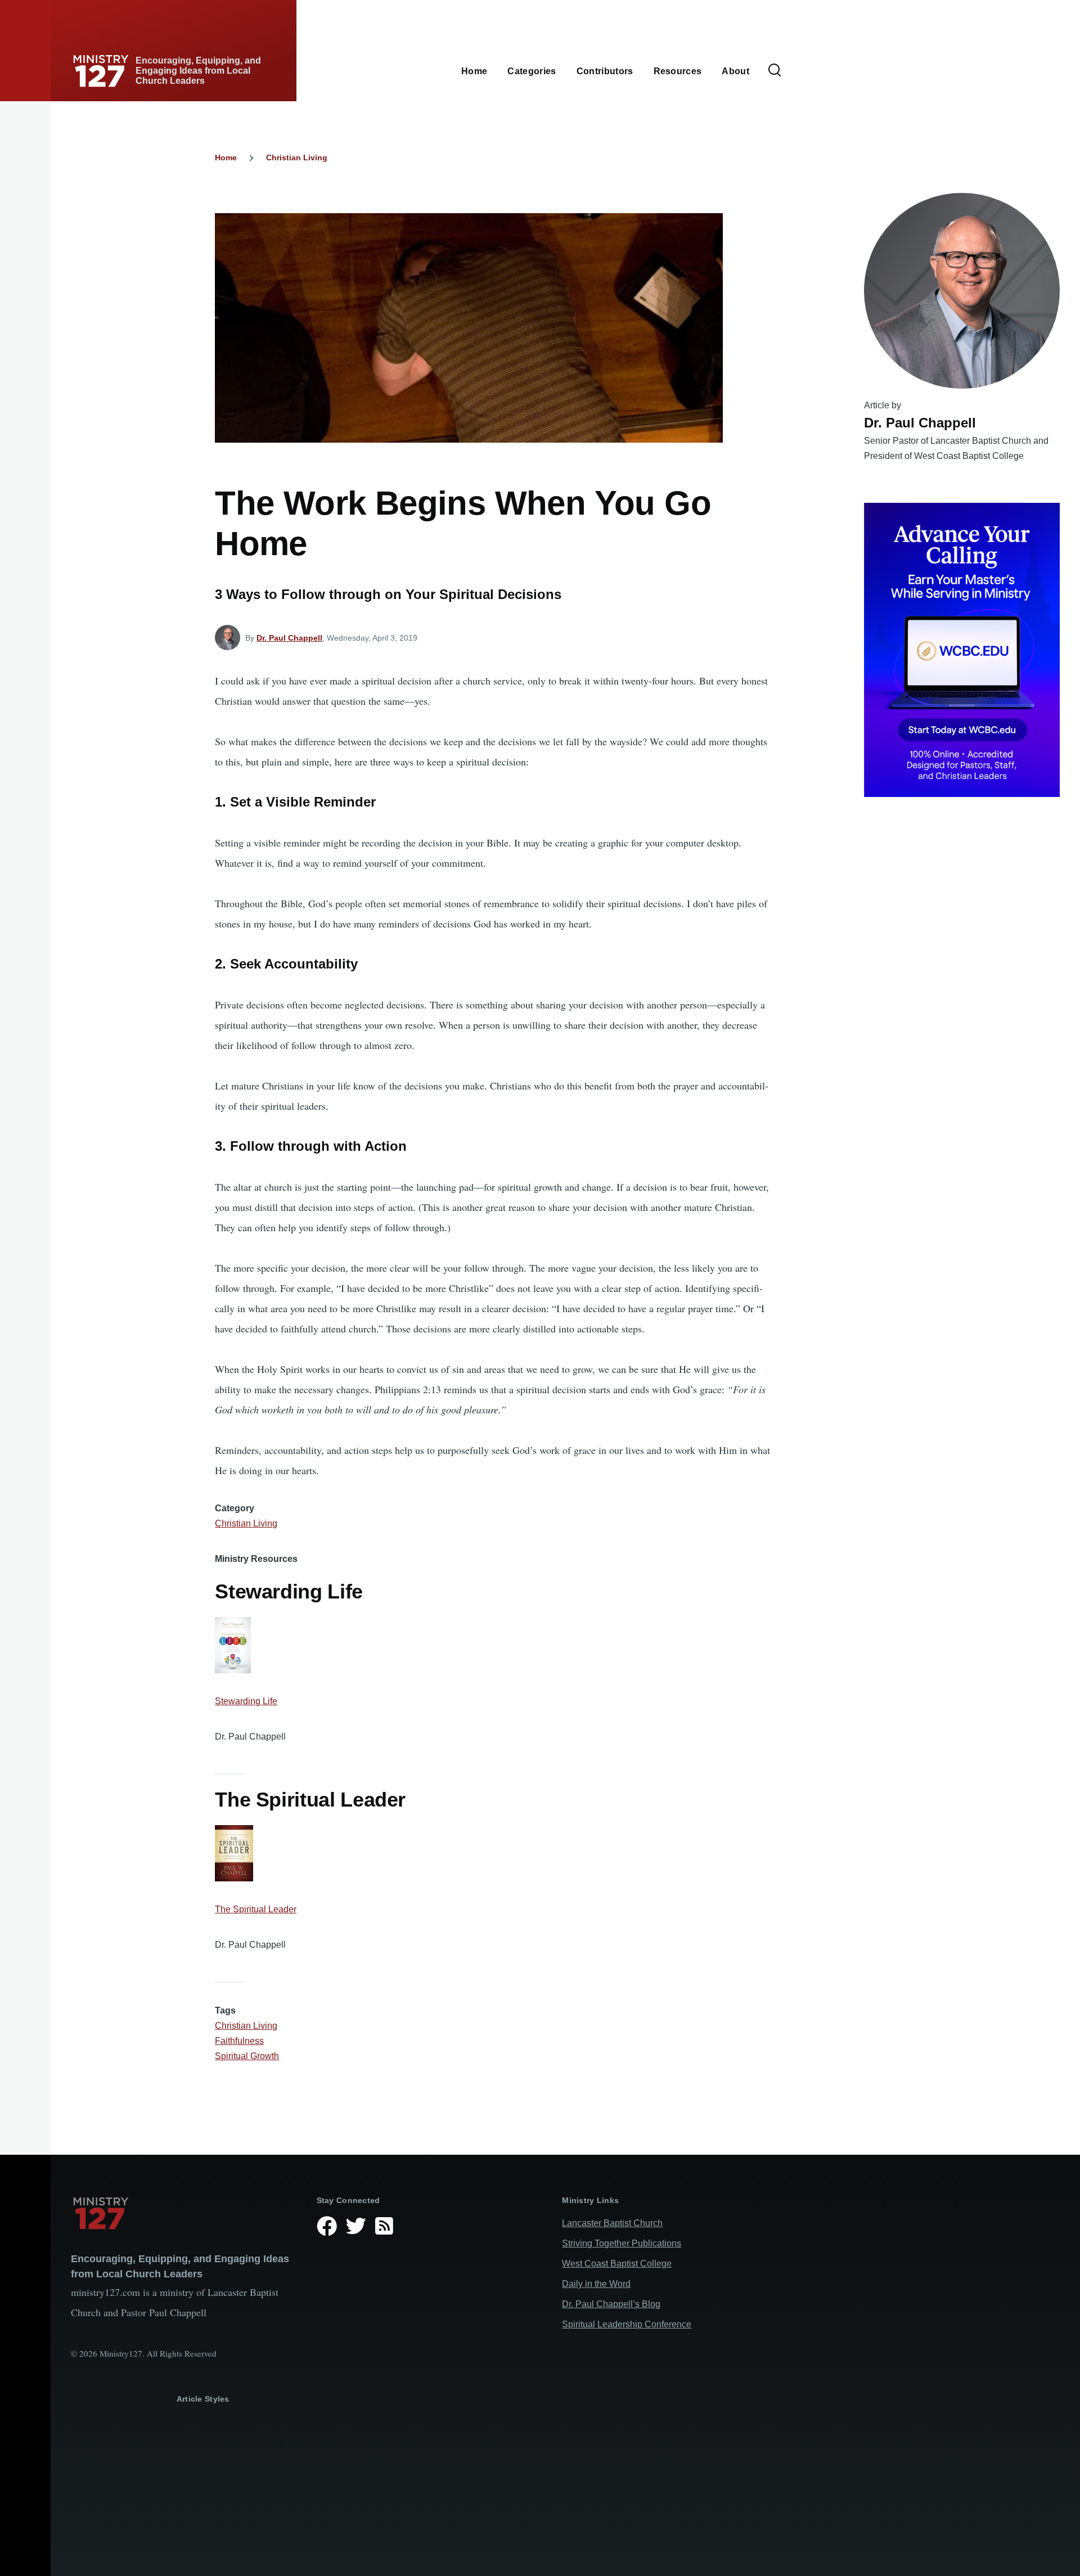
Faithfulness (239, 2041)
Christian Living (297, 157)
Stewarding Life (246, 1701)
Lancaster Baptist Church (612, 2223)
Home (226, 157)
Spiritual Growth (247, 2056)
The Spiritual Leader (256, 1909)
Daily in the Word (596, 2284)
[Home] (185, 2213)
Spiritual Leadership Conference (627, 2324)
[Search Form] (775, 71)
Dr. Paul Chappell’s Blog (611, 2304)
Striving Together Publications (622, 2243)
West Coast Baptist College (617, 2264)
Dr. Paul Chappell (289, 638)
